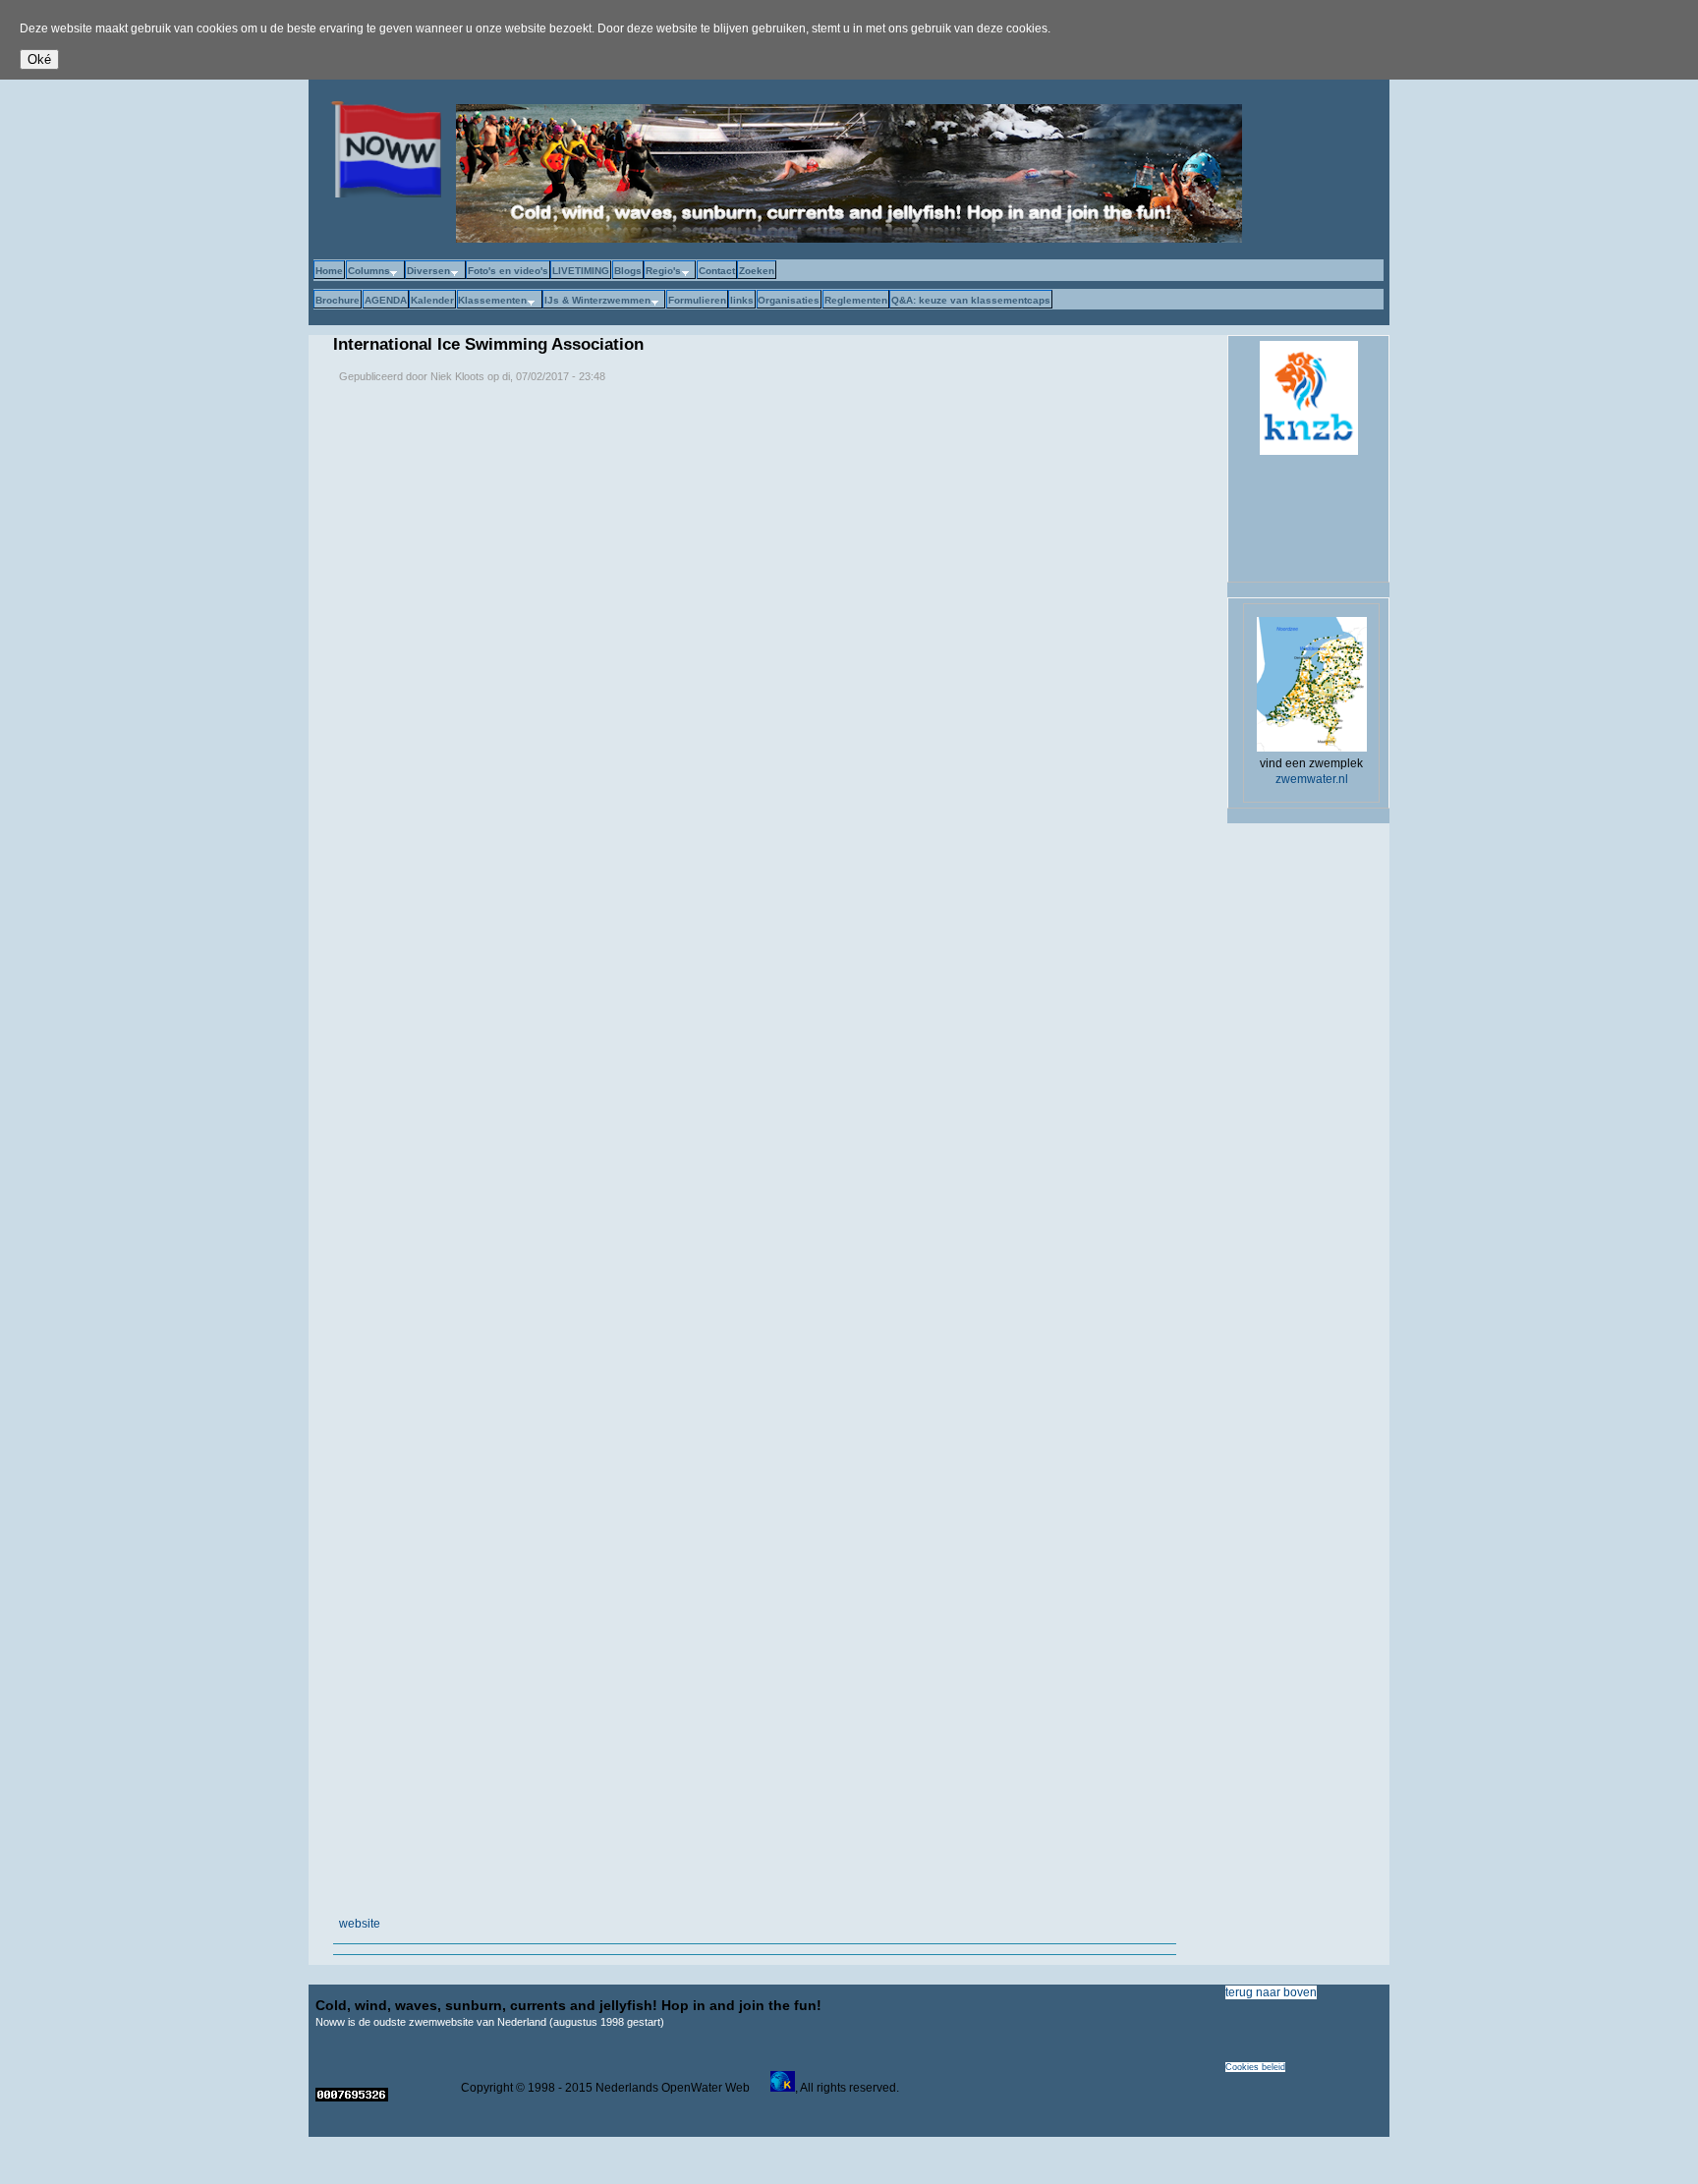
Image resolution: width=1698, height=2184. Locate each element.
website (360, 1924)
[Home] (382, 194)
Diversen (427, 272)
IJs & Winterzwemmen (596, 301)
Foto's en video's (508, 271)
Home (329, 271)
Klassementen (492, 301)
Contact (717, 271)
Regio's (662, 272)
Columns (368, 272)
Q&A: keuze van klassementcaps (971, 300)
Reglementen (856, 300)
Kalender (432, 300)
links (742, 300)
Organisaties (789, 300)
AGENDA (386, 300)
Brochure (338, 300)
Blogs (628, 271)
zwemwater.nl (1312, 779)
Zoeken (757, 271)
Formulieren (697, 300)
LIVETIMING (581, 271)
